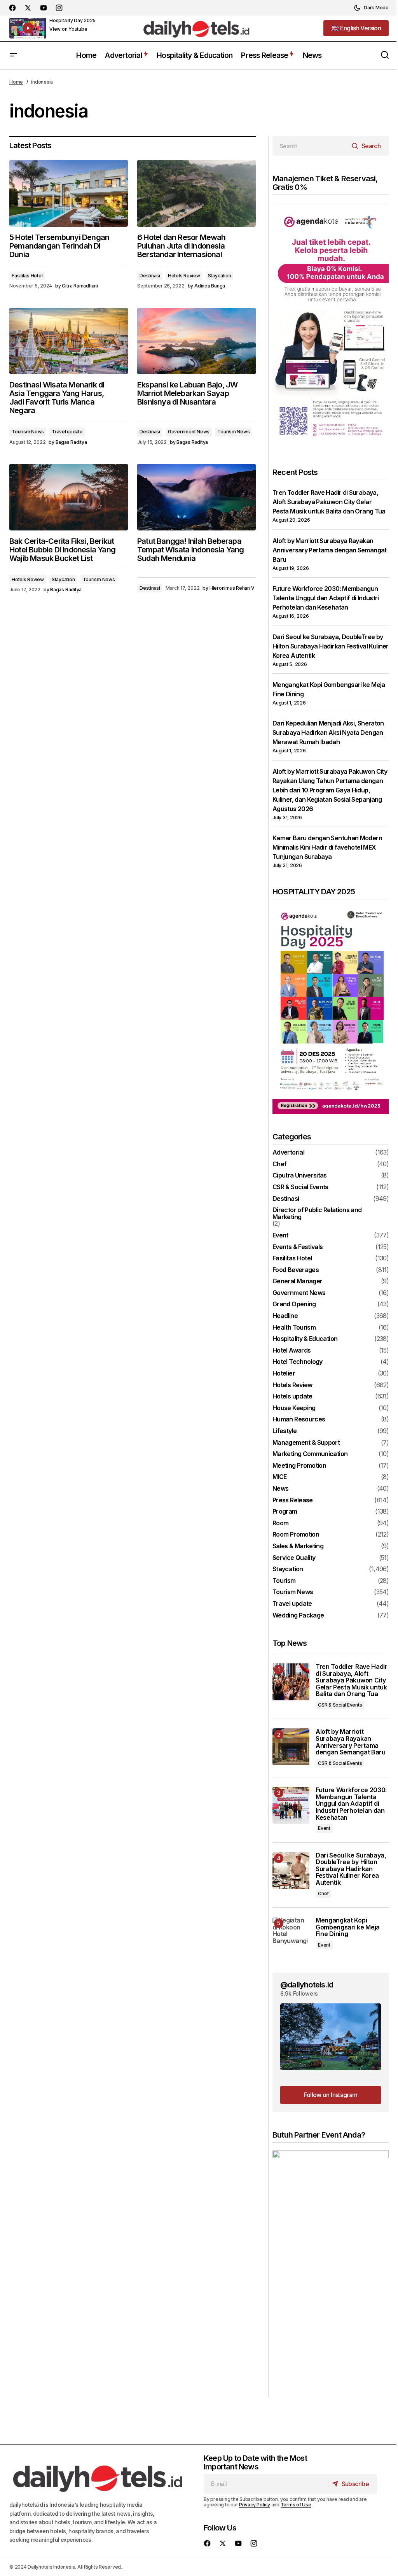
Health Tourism (294, 1328)
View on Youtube (68, 29)
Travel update (67, 432)
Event (280, 1235)
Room (280, 1523)
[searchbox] (310, 146)
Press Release (293, 1500)
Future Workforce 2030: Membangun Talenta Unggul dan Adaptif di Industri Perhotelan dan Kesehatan (326, 598)
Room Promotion (296, 1535)
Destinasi (150, 276)
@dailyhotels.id (307, 1985)
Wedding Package (298, 1616)
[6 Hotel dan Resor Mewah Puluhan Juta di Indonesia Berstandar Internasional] (196, 193)
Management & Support (306, 1443)
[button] (371, 8)
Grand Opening (294, 1304)
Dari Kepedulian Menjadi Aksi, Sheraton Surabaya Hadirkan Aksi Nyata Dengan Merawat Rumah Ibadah (328, 732)
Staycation (220, 276)
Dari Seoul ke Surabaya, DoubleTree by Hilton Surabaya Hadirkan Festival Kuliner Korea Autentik (331, 646)
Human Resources (299, 1419)
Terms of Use (296, 2505)
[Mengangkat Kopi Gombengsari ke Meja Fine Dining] (291, 1936)
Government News (189, 432)
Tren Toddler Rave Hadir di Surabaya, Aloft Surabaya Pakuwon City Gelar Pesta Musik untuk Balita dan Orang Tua (329, 502)
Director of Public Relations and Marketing (317, 1214)
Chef (279, 1164)
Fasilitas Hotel (27, 276)
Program (285, 1512)
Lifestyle (285, 1431)
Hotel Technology (298, 1362)
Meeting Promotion (299, 1466)
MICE (279, 1477)
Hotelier (284, 1374)
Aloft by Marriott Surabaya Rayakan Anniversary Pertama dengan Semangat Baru (330, 550)
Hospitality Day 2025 (72, 20)
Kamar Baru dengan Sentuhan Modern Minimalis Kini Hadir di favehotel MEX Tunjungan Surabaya (327, 847)
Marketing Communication (310, 1454)
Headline (285, 1316)
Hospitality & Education (305, 1339)
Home (16, 82)
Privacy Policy (255, 2505)
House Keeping (294, 1408)
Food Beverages (296, 1270)
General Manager (297, 1281)
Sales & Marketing (298, 1546)
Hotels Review (184, 276)
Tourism (284, 1581)
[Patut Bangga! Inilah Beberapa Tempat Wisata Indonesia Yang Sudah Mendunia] (196, 497)
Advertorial (288, 1153)
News (280, 1489)
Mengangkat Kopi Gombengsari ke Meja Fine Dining (348, 1927)
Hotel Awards (292, 1351)
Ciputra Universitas (300, 1176)
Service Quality (294, 1558)
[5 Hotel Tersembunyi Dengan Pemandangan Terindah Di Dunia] (69, 193)
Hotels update (292, 1397)
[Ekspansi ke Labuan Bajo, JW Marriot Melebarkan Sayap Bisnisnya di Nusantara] (196, 341)
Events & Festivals (298, 1247)
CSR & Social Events (300, 1187)
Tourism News (28, 432)
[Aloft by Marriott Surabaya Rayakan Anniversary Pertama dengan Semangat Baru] (291, 1747)
